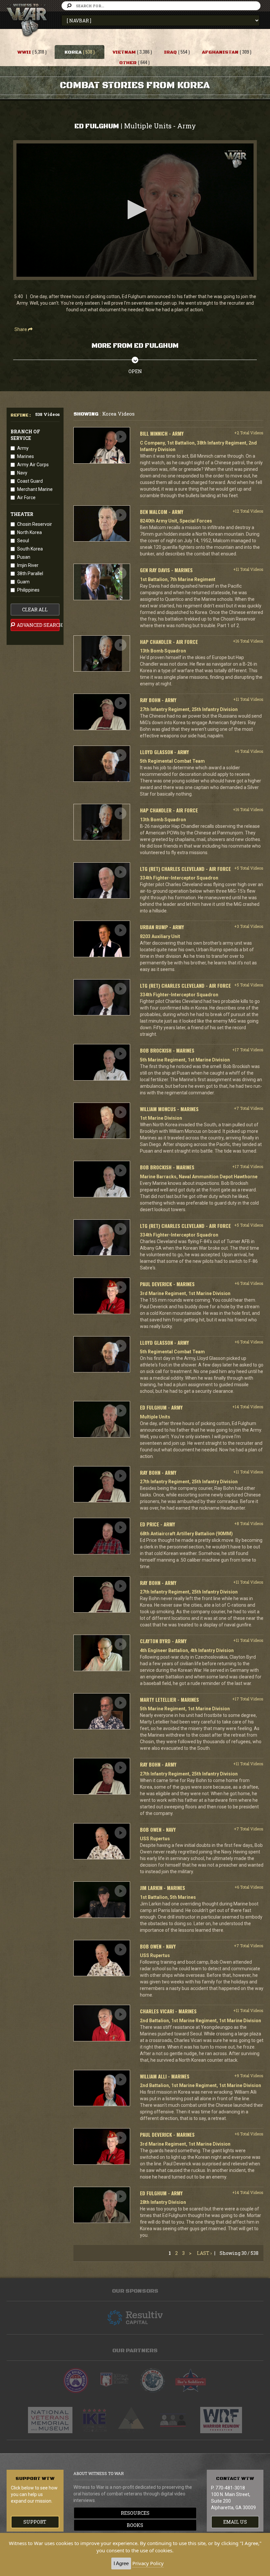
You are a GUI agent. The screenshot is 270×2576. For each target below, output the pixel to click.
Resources (135, 2513)
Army (23, 448)
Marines (26, 456)
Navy (22, 473)
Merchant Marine (35, 489)
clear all (35, 610)
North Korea (29, 532)
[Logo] (235, 159)
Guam (23, 582)
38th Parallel (30, 574)
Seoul (23, 541)
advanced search (38, 625)
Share (21, 329)
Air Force (26, 497)
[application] (135, 210)
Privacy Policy (148, 2563)
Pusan (24, 557)
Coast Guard (30, 481)
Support (35, 2522)
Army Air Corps (33, 465)
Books (135, 2525)
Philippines (28, 590)
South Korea (30, 549)
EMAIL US (235, 2522)
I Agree (121, 2563)
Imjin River (28, 565)
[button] (135, 210)
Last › (204, 2253)
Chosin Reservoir (35, 524)
